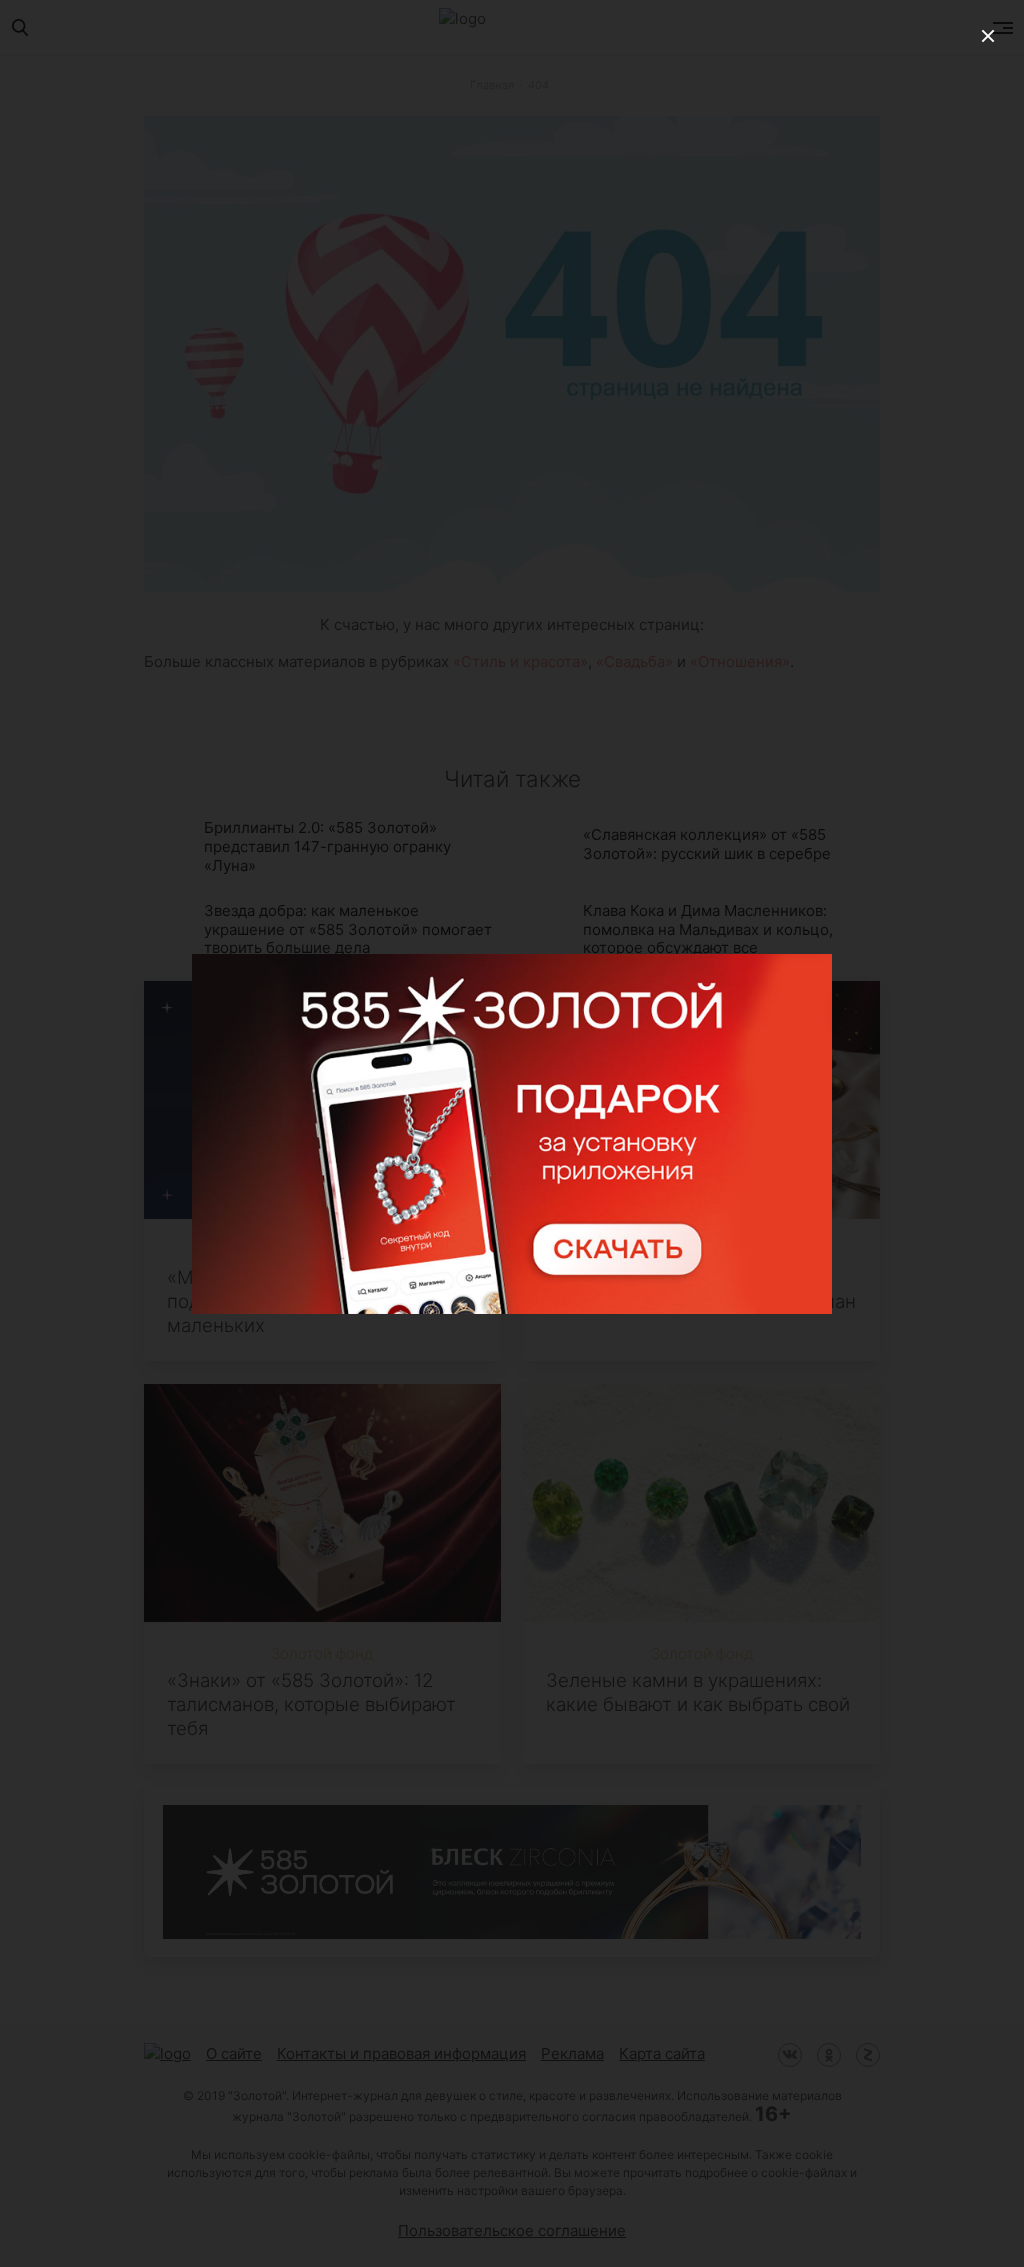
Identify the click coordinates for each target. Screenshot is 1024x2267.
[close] (988, 36)
